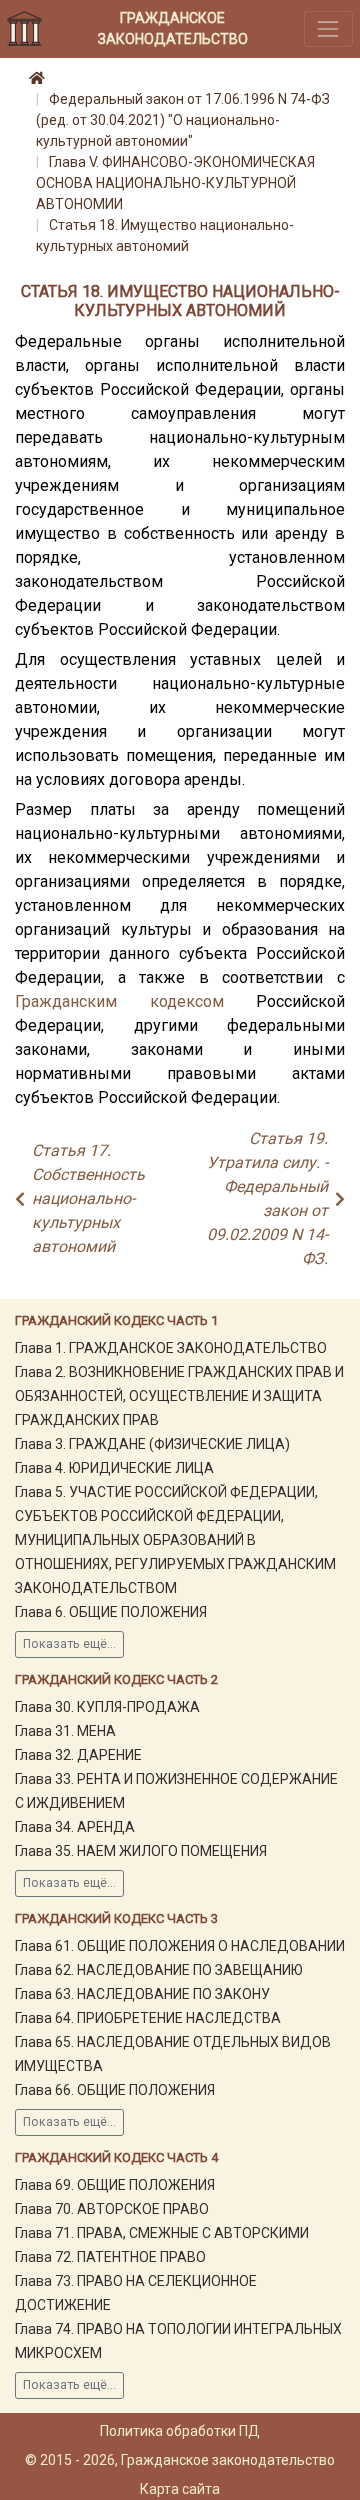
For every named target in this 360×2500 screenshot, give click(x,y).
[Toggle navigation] (328, 28)
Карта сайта (180, 2489)
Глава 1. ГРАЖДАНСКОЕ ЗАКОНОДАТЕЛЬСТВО (171, 1348)
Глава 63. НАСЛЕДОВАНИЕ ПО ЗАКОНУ (142, 1994)
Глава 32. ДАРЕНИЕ (78, 1755)
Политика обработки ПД (180, 2431)
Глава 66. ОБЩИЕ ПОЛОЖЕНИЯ (115, 2090)
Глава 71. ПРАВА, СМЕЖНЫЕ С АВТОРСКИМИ (162, 2233)
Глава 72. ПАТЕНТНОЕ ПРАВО (110, 2257)
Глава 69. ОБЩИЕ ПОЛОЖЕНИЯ (115, 2185)
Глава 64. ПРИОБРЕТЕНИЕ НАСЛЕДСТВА (148, 2018)
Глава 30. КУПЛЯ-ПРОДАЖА (107, 1707)
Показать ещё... (69, 1644)
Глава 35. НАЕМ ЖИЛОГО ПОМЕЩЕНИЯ (141, 1851)
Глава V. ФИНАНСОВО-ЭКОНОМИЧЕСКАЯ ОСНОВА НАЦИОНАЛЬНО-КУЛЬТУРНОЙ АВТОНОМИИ (175, 183)
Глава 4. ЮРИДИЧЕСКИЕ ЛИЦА (114, 1468)
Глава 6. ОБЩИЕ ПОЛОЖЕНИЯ (111, 1612)
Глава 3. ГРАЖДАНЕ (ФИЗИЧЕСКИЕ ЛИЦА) (152, 1444)
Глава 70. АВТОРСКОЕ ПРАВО (112, 2209)
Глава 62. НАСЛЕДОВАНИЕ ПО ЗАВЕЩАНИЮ (159, 1970)
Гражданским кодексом (119, 1001)
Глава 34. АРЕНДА (75, 1827)
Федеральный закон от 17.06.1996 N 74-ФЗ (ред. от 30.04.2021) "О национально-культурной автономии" (183, 120)
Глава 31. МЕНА (65, 1731)
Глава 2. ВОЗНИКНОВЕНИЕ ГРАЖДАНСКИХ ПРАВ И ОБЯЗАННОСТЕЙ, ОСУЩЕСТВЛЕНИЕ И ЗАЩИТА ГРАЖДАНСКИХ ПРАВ (179, 1396)
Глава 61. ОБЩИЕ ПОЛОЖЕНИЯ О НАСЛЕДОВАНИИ (180, 1946)
